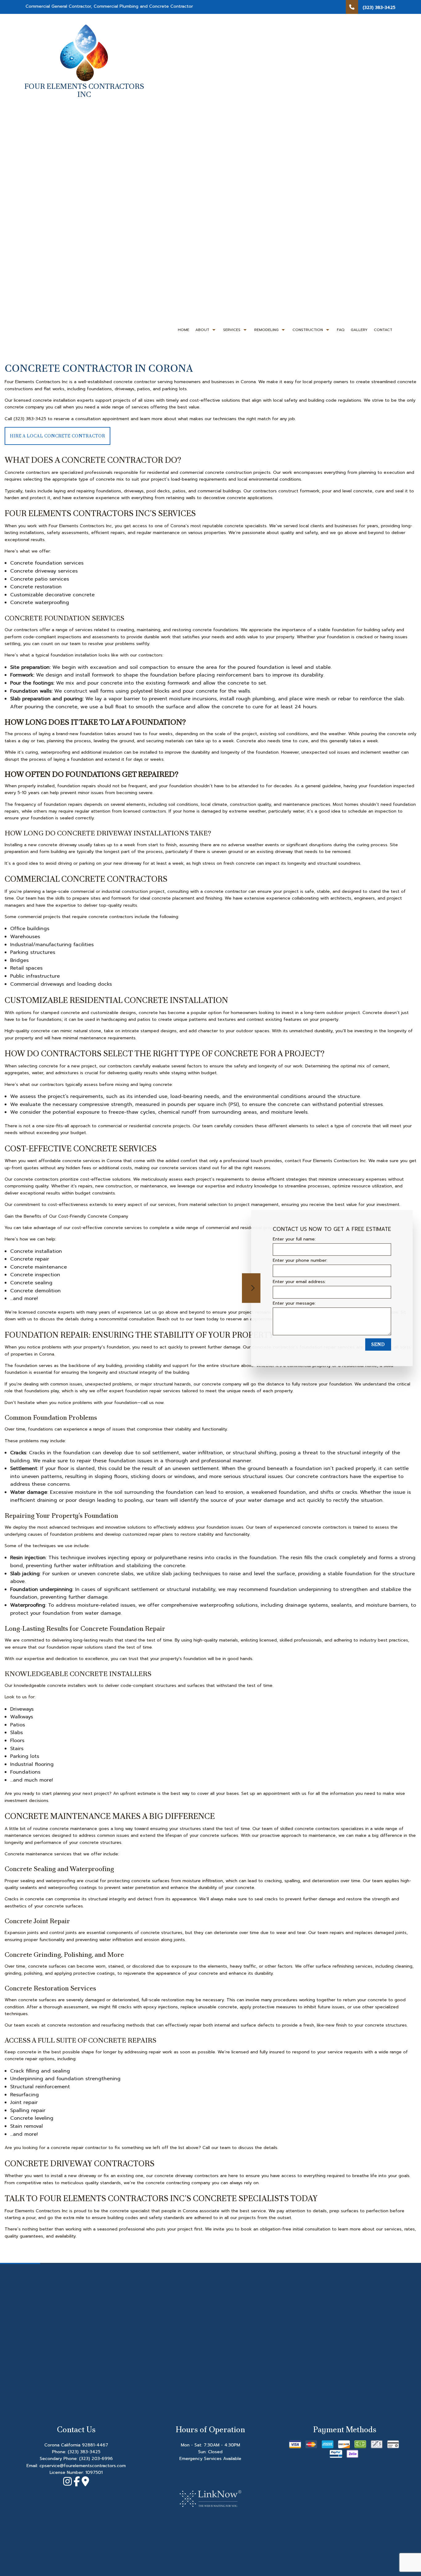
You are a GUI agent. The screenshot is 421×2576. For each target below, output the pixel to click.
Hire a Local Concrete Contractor (57, 436)
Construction (308, 330)
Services (232, 330)
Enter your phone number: (300, 1260)
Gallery (359, 330)
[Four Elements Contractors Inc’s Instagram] (67, 2483)
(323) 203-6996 (96, 2459)
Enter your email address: (299, 1282)
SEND (378, 1344)
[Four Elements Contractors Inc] (84, 52)
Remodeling (266, 330)
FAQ (341, 330)
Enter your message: (294, 1303)
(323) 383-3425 (84, 2452)
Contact (383, 330)
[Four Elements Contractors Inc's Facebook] (77, 2483)
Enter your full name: (294, 1239)
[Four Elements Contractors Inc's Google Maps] (85, 2483)
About (202, 330)
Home (184, 330)
